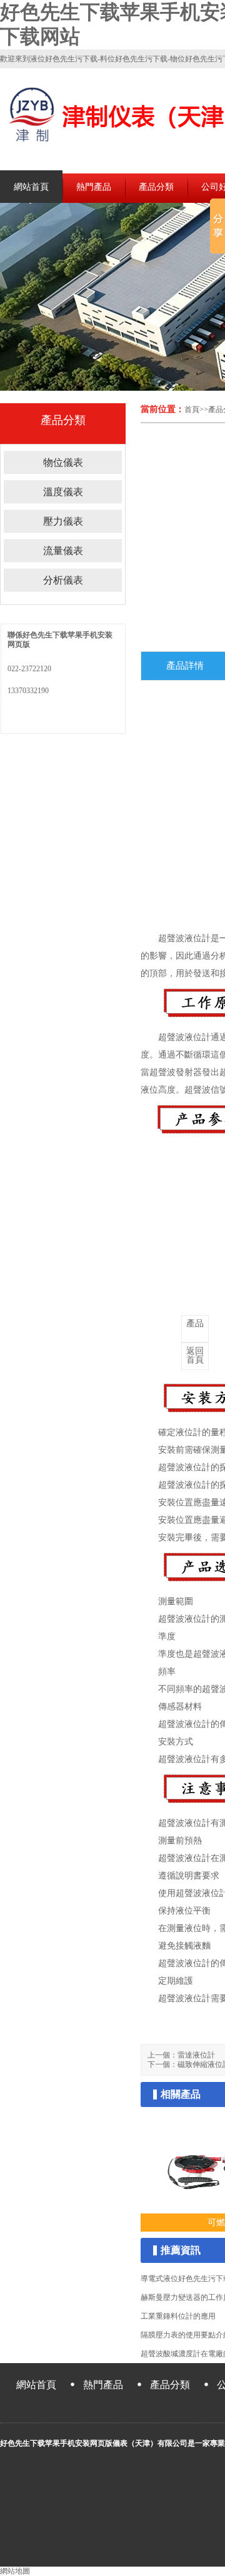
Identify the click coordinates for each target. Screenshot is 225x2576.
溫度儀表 (63, 492)
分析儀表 (63, 580)
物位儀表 (63, 462)
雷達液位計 (196, 2055)
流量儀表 (63, 551)
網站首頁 (31, 187)
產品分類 (156, 187)
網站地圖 (15, 2571)
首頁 (192, 410)
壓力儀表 (63, 521)
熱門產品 (94, 187)
